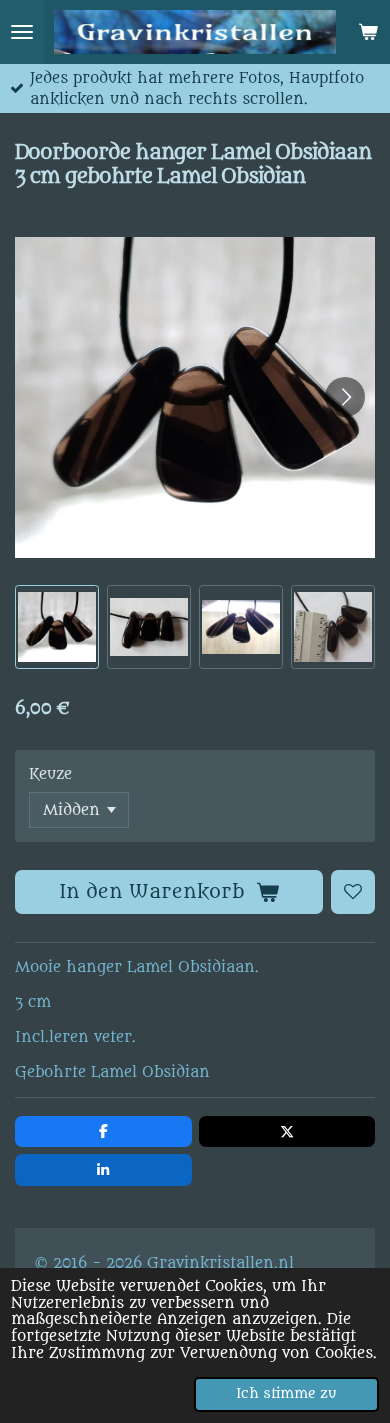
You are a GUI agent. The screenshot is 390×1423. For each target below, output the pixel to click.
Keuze (50, 774)
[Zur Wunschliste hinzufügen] (353, 892)
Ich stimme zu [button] (286, 1394)
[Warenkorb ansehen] (368, 32)
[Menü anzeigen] (22, 32)
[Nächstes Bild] (345, 397)
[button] (57, 627)
